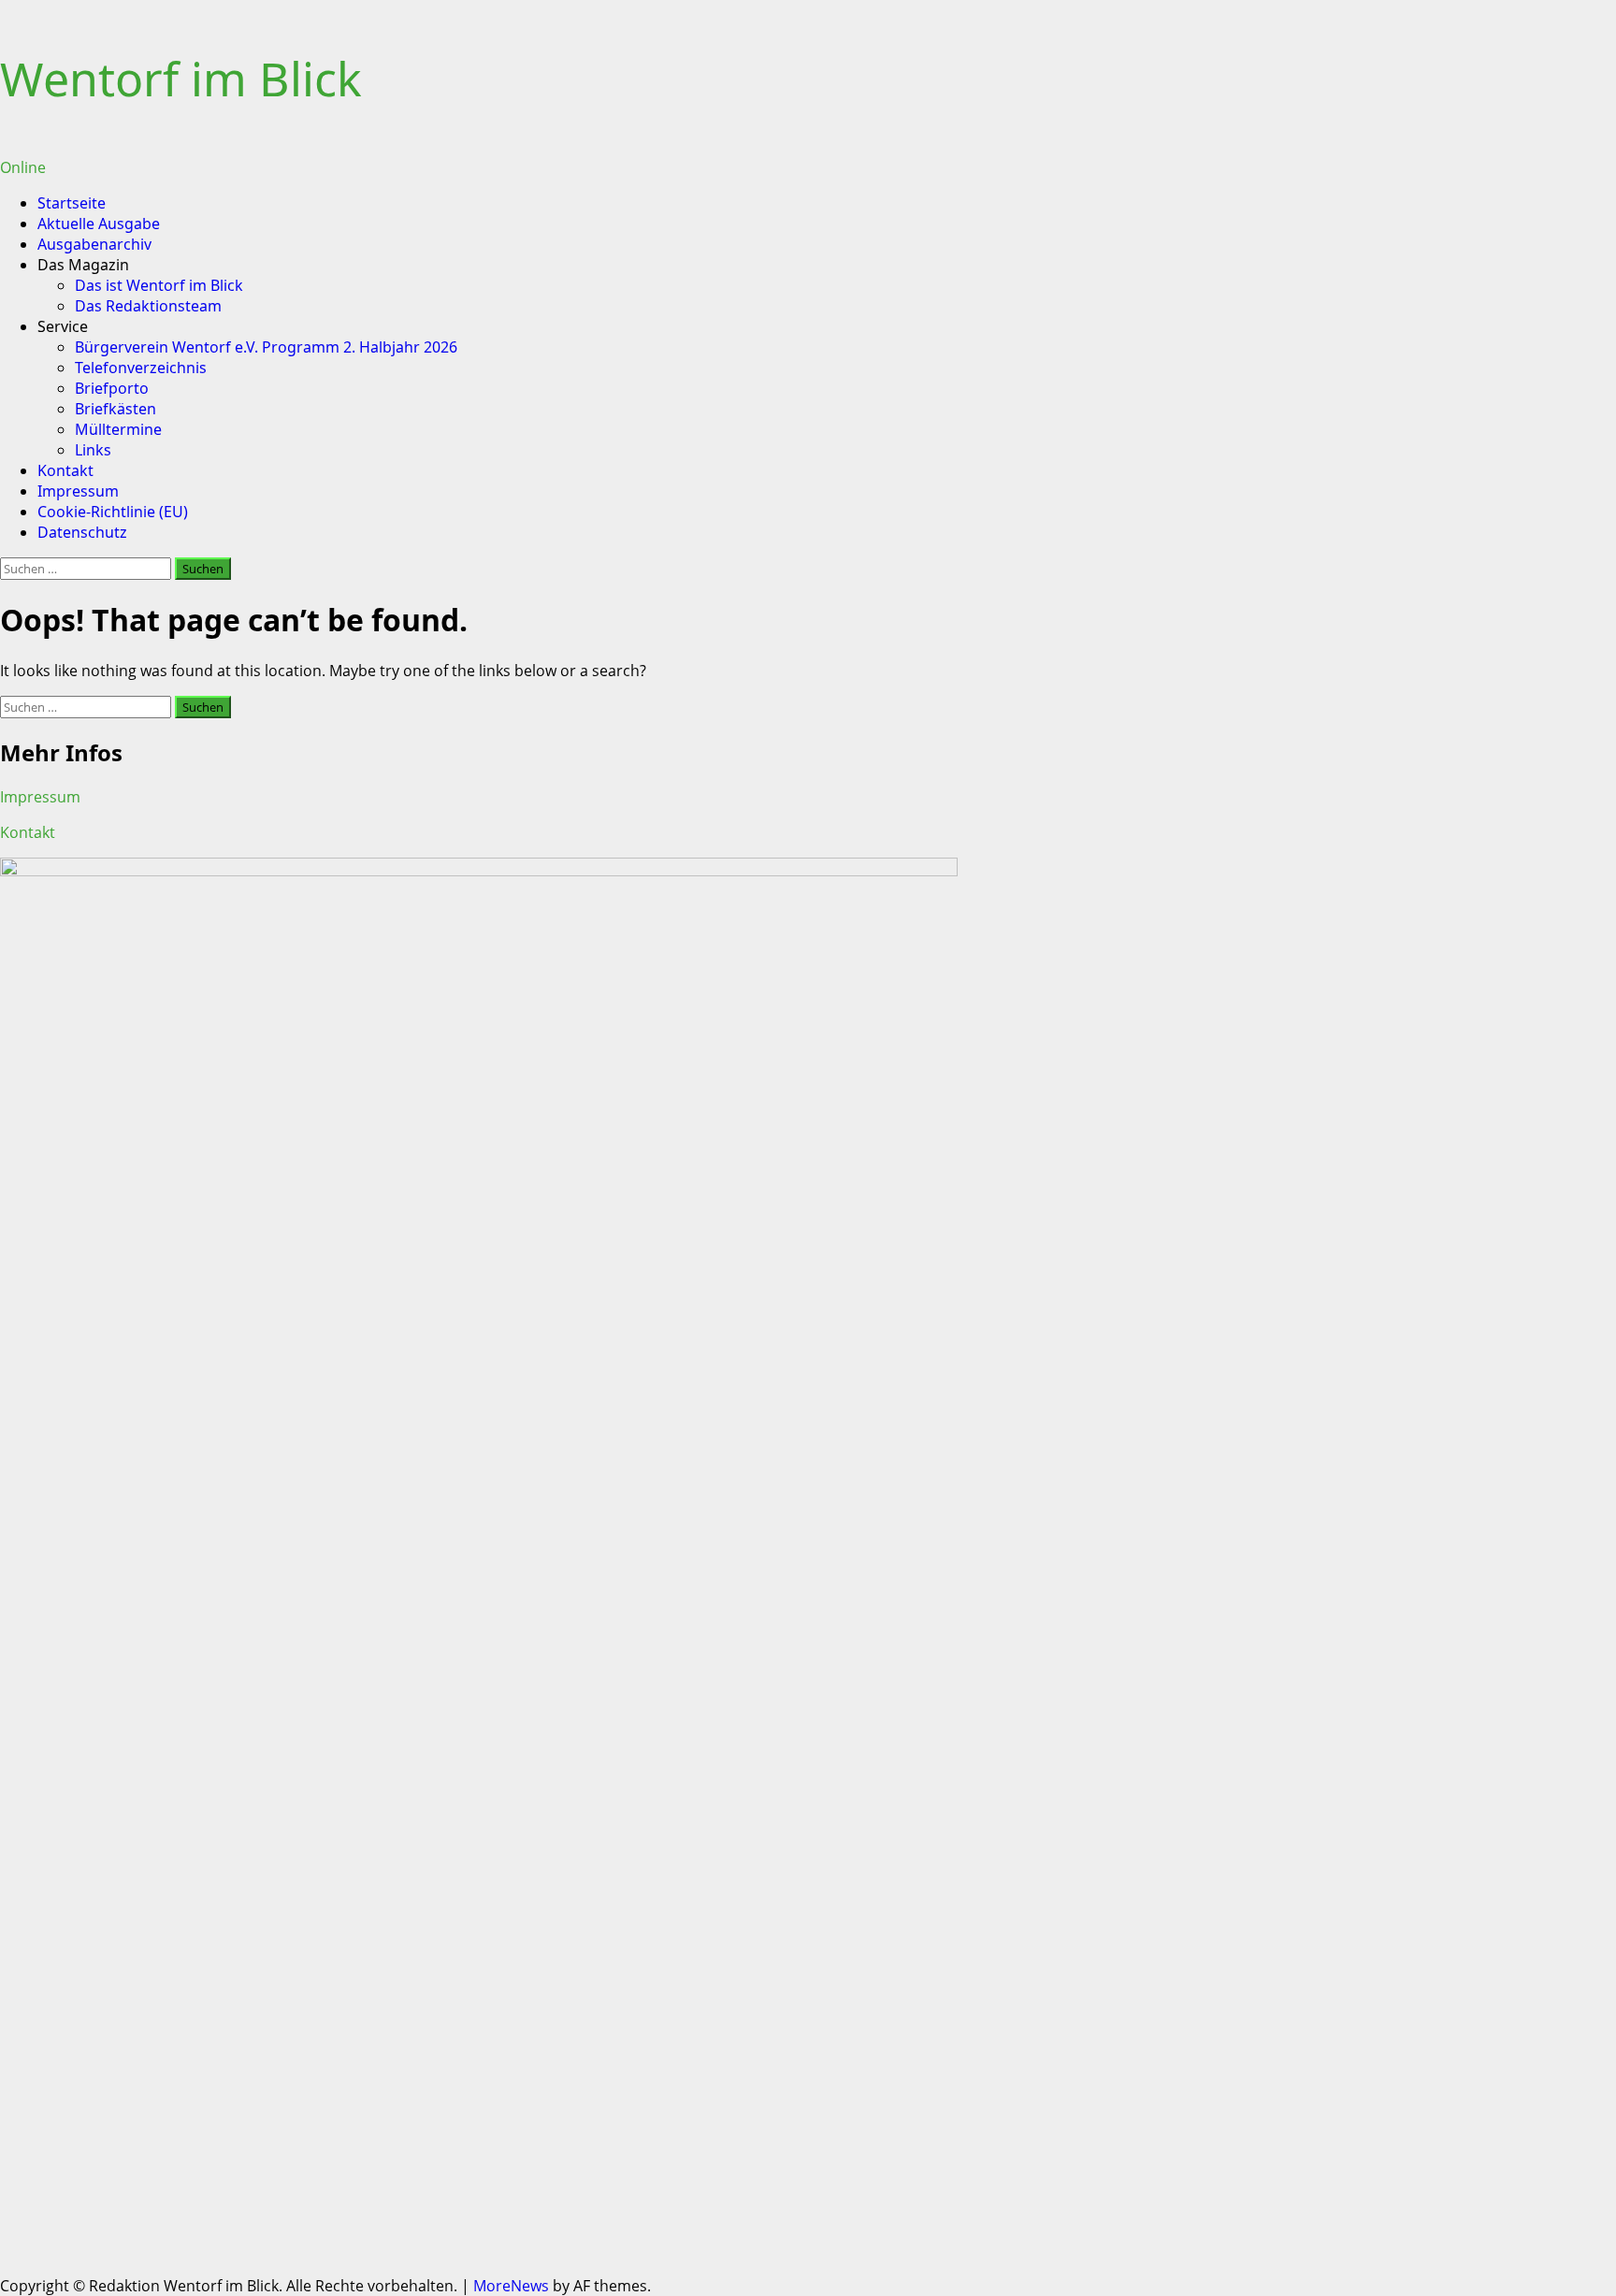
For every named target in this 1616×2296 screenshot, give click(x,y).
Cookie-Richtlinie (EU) (113, 512)
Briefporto (112, 388)
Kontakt (65, 470)
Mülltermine (118, 429)
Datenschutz (82, 532)
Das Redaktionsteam (148, 306)
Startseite (72, 203)
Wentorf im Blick (181, 79)
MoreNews (511, 2286)
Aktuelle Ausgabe (99, 224)
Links (93, 450)
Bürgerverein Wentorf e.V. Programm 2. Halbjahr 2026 (266, 347)
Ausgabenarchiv (94, 244)
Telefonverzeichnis (141, 368)
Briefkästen (115, 409)
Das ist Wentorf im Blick (159, 285)
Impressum (78, 491)
